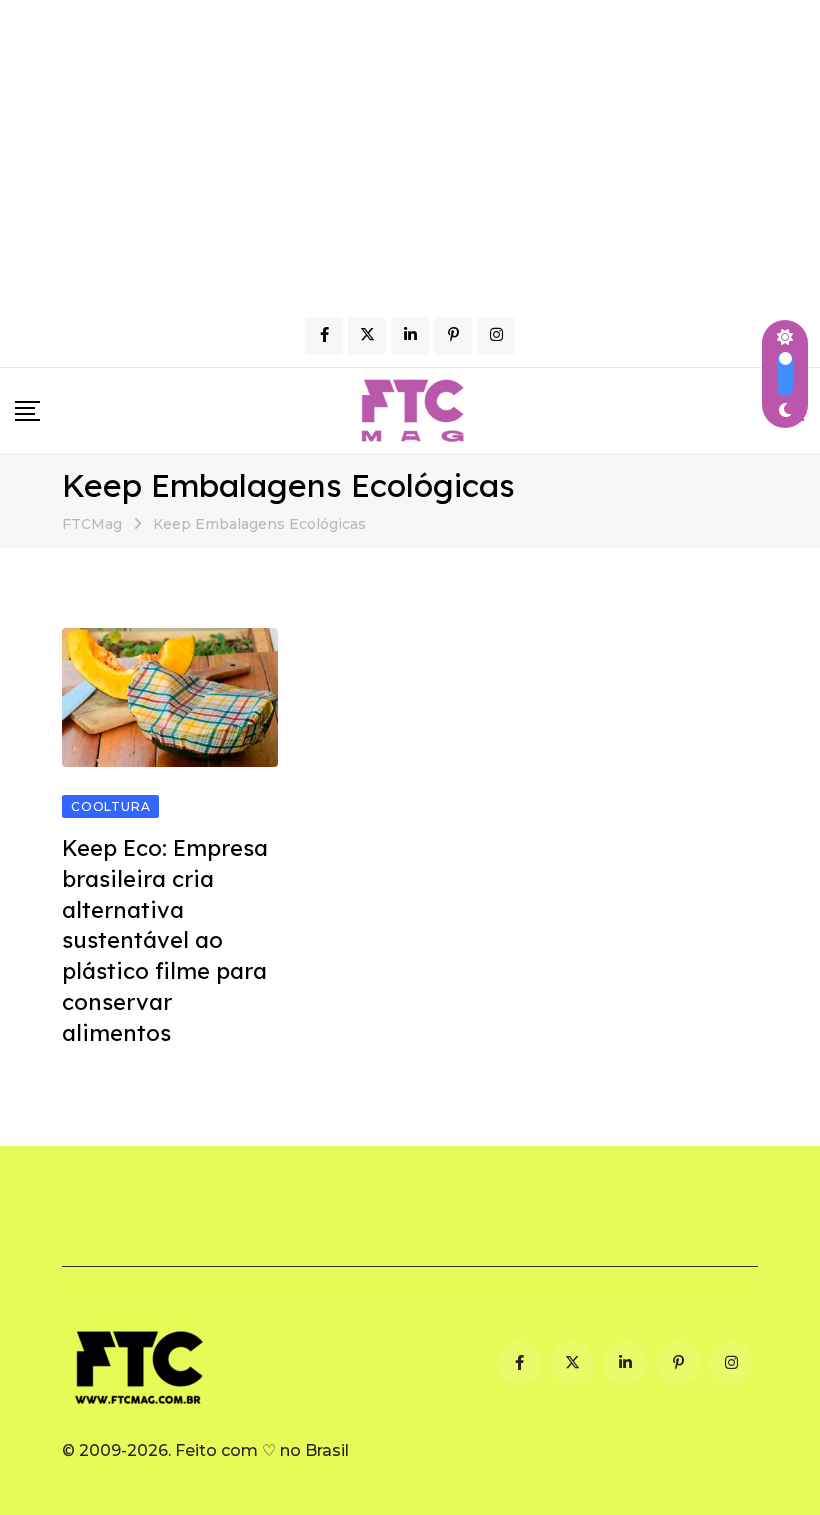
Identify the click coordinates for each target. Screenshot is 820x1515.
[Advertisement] (410, 150)
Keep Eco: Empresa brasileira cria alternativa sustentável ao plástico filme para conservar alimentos (165, 940)
